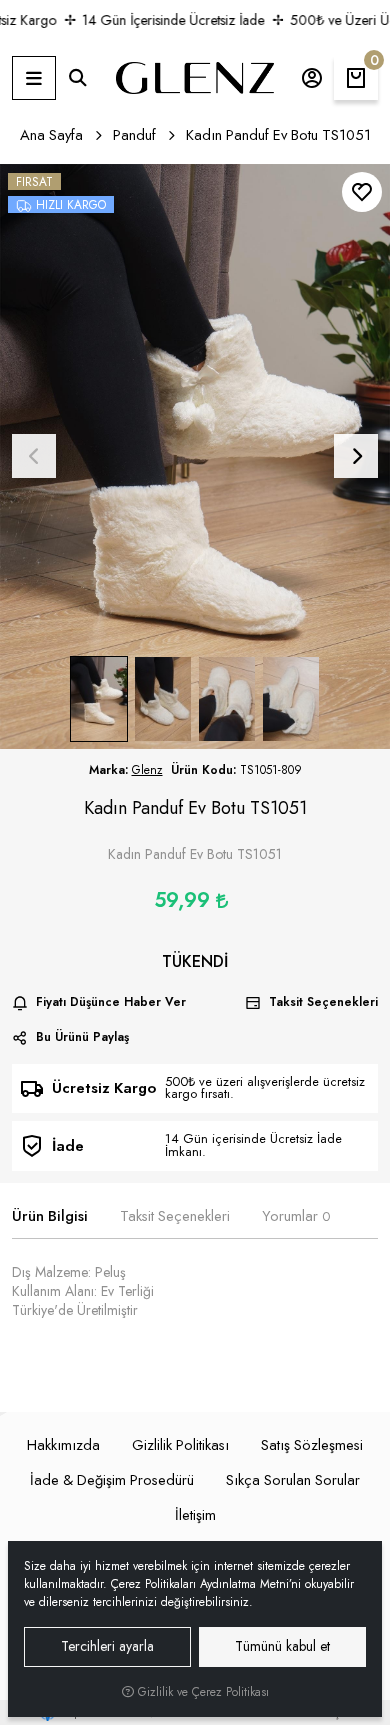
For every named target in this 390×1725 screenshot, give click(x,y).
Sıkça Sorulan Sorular (293, 1480)
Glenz (147, 770)
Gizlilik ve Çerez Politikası (201, 1692)
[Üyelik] (312, 78)
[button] (34, 78)
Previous (34, 456)
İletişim (195, 1515)
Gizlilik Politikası (180, 1445)
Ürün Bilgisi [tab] (50, 1216)
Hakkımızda (63, 1445)
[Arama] (78, 78)
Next (356, 456)
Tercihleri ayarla (107, 1646)
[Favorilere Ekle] (362, 192)
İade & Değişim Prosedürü (112, 1480)
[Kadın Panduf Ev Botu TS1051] (195, 456)
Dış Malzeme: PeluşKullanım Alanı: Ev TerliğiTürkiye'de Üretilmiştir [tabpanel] (83, 1291)
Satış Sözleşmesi (312, 1445)
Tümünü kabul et (282, 1646)
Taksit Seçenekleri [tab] (175, 1216)
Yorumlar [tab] (296, 1216)
